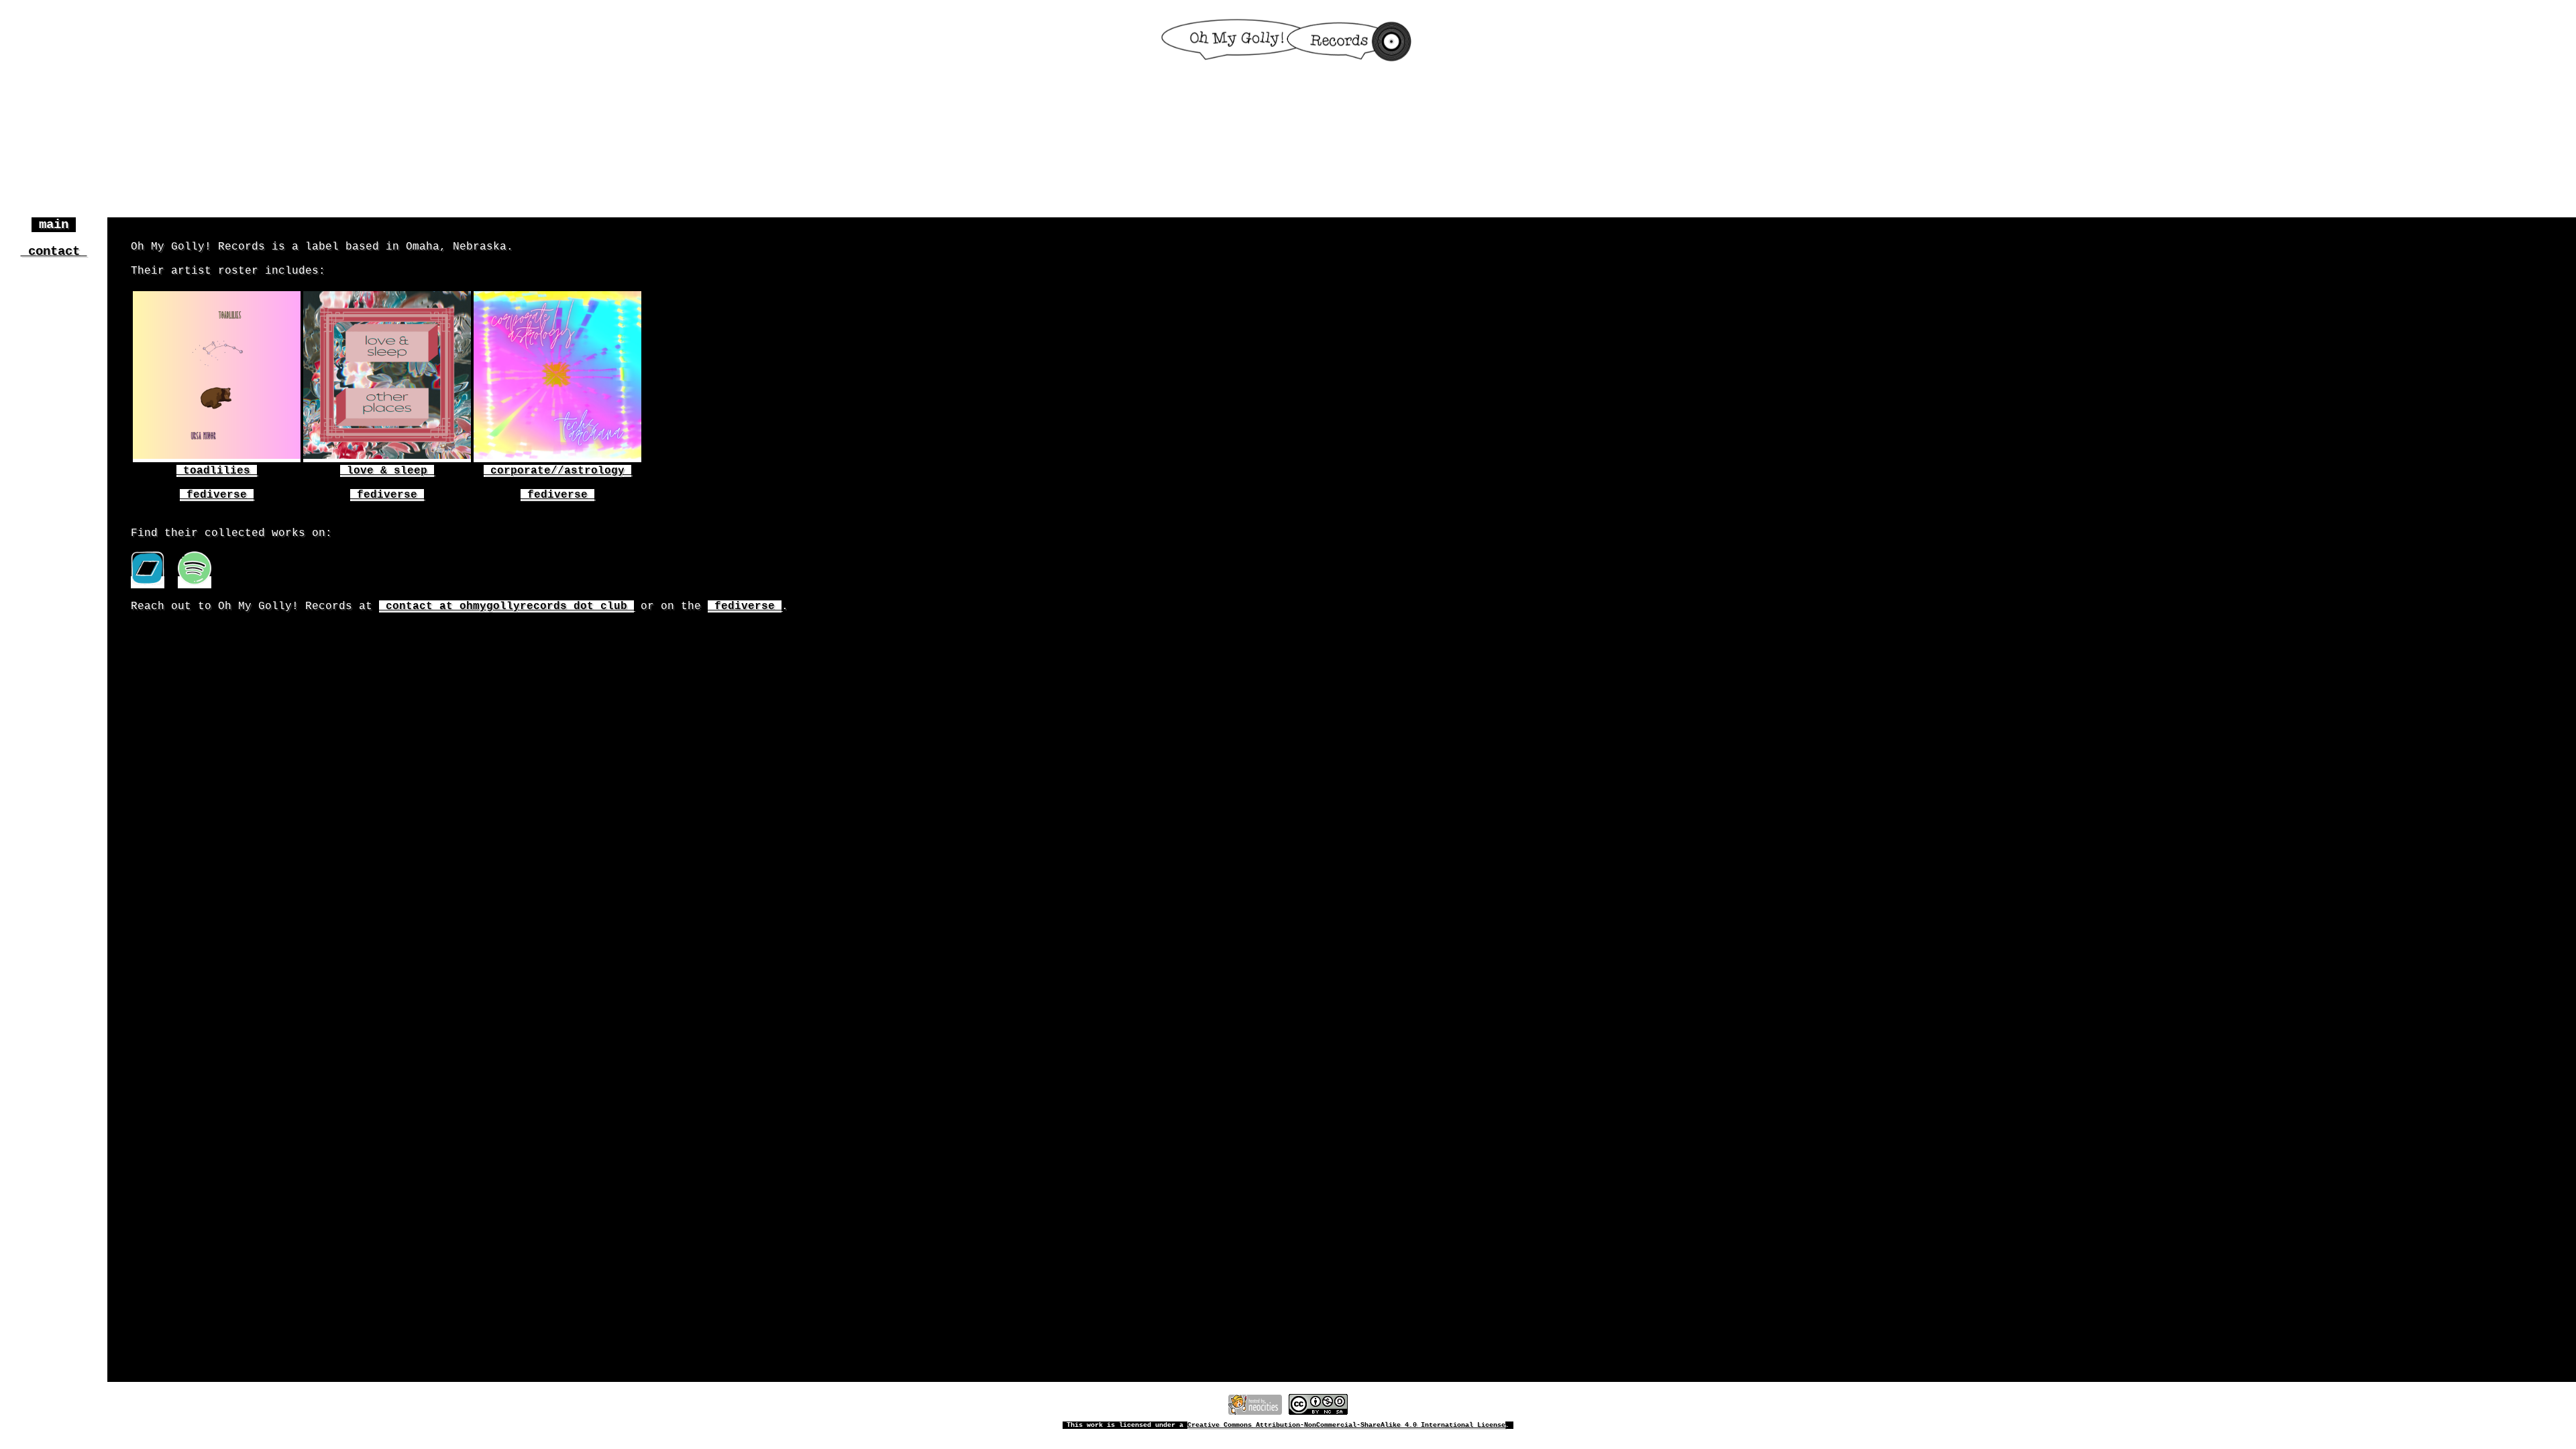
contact (54, 252)
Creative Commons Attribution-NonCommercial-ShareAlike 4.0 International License (1346, 1425)
